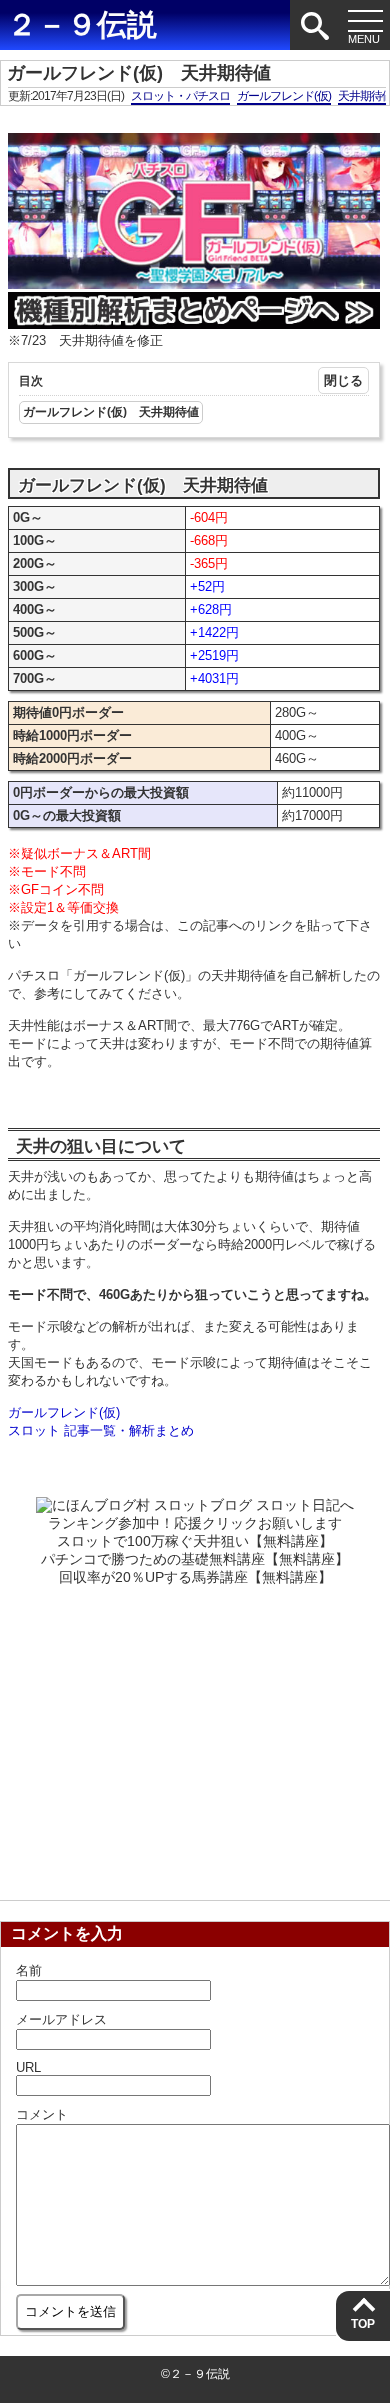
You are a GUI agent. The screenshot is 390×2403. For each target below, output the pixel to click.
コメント (42, 2114)
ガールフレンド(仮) (284, 96)
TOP (363, 2324)
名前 (29, 1970)
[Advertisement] (195, 1737)
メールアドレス (61, 2019)
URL (28, 2067)
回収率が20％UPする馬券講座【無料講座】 (195, 1577)
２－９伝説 (82, 24)
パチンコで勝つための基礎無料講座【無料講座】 (195, 1559)
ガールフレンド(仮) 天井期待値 (111, 412)
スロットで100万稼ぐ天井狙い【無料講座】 (195, 1541)
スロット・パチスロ (180, 96)
